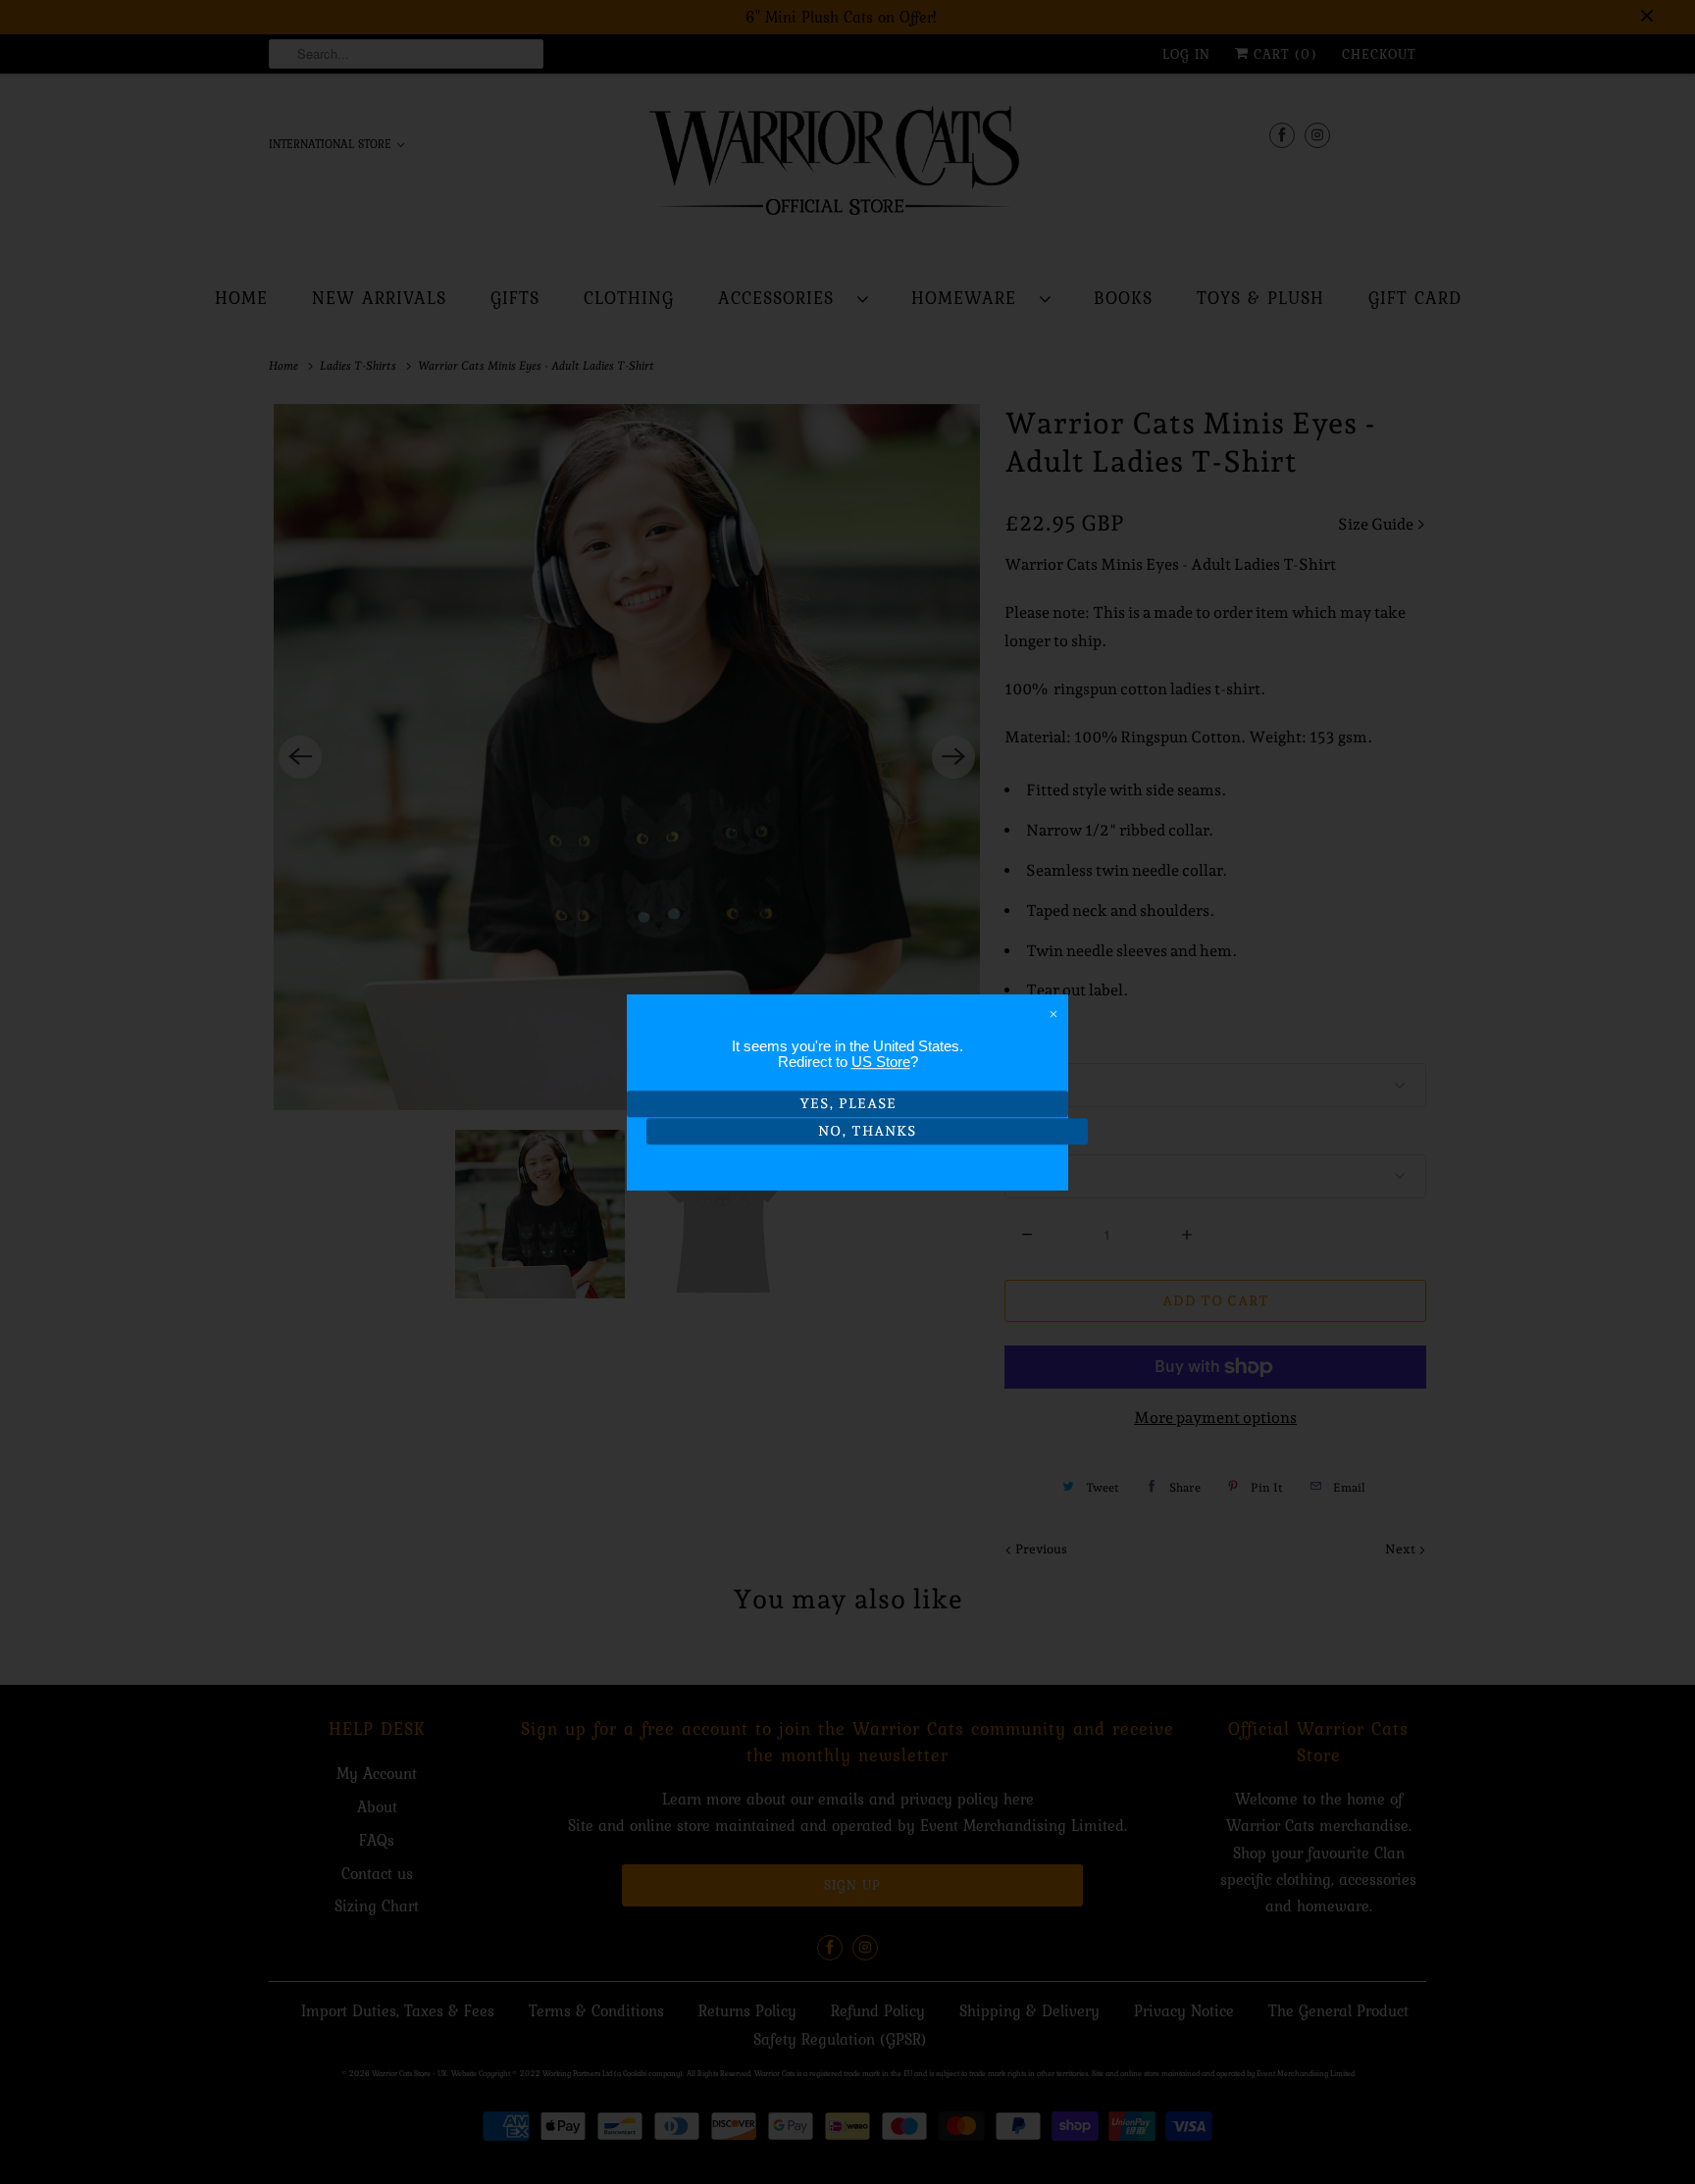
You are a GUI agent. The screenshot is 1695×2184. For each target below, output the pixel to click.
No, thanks (867, 1132)
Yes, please (848, 1103)
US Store (881, 1062)
